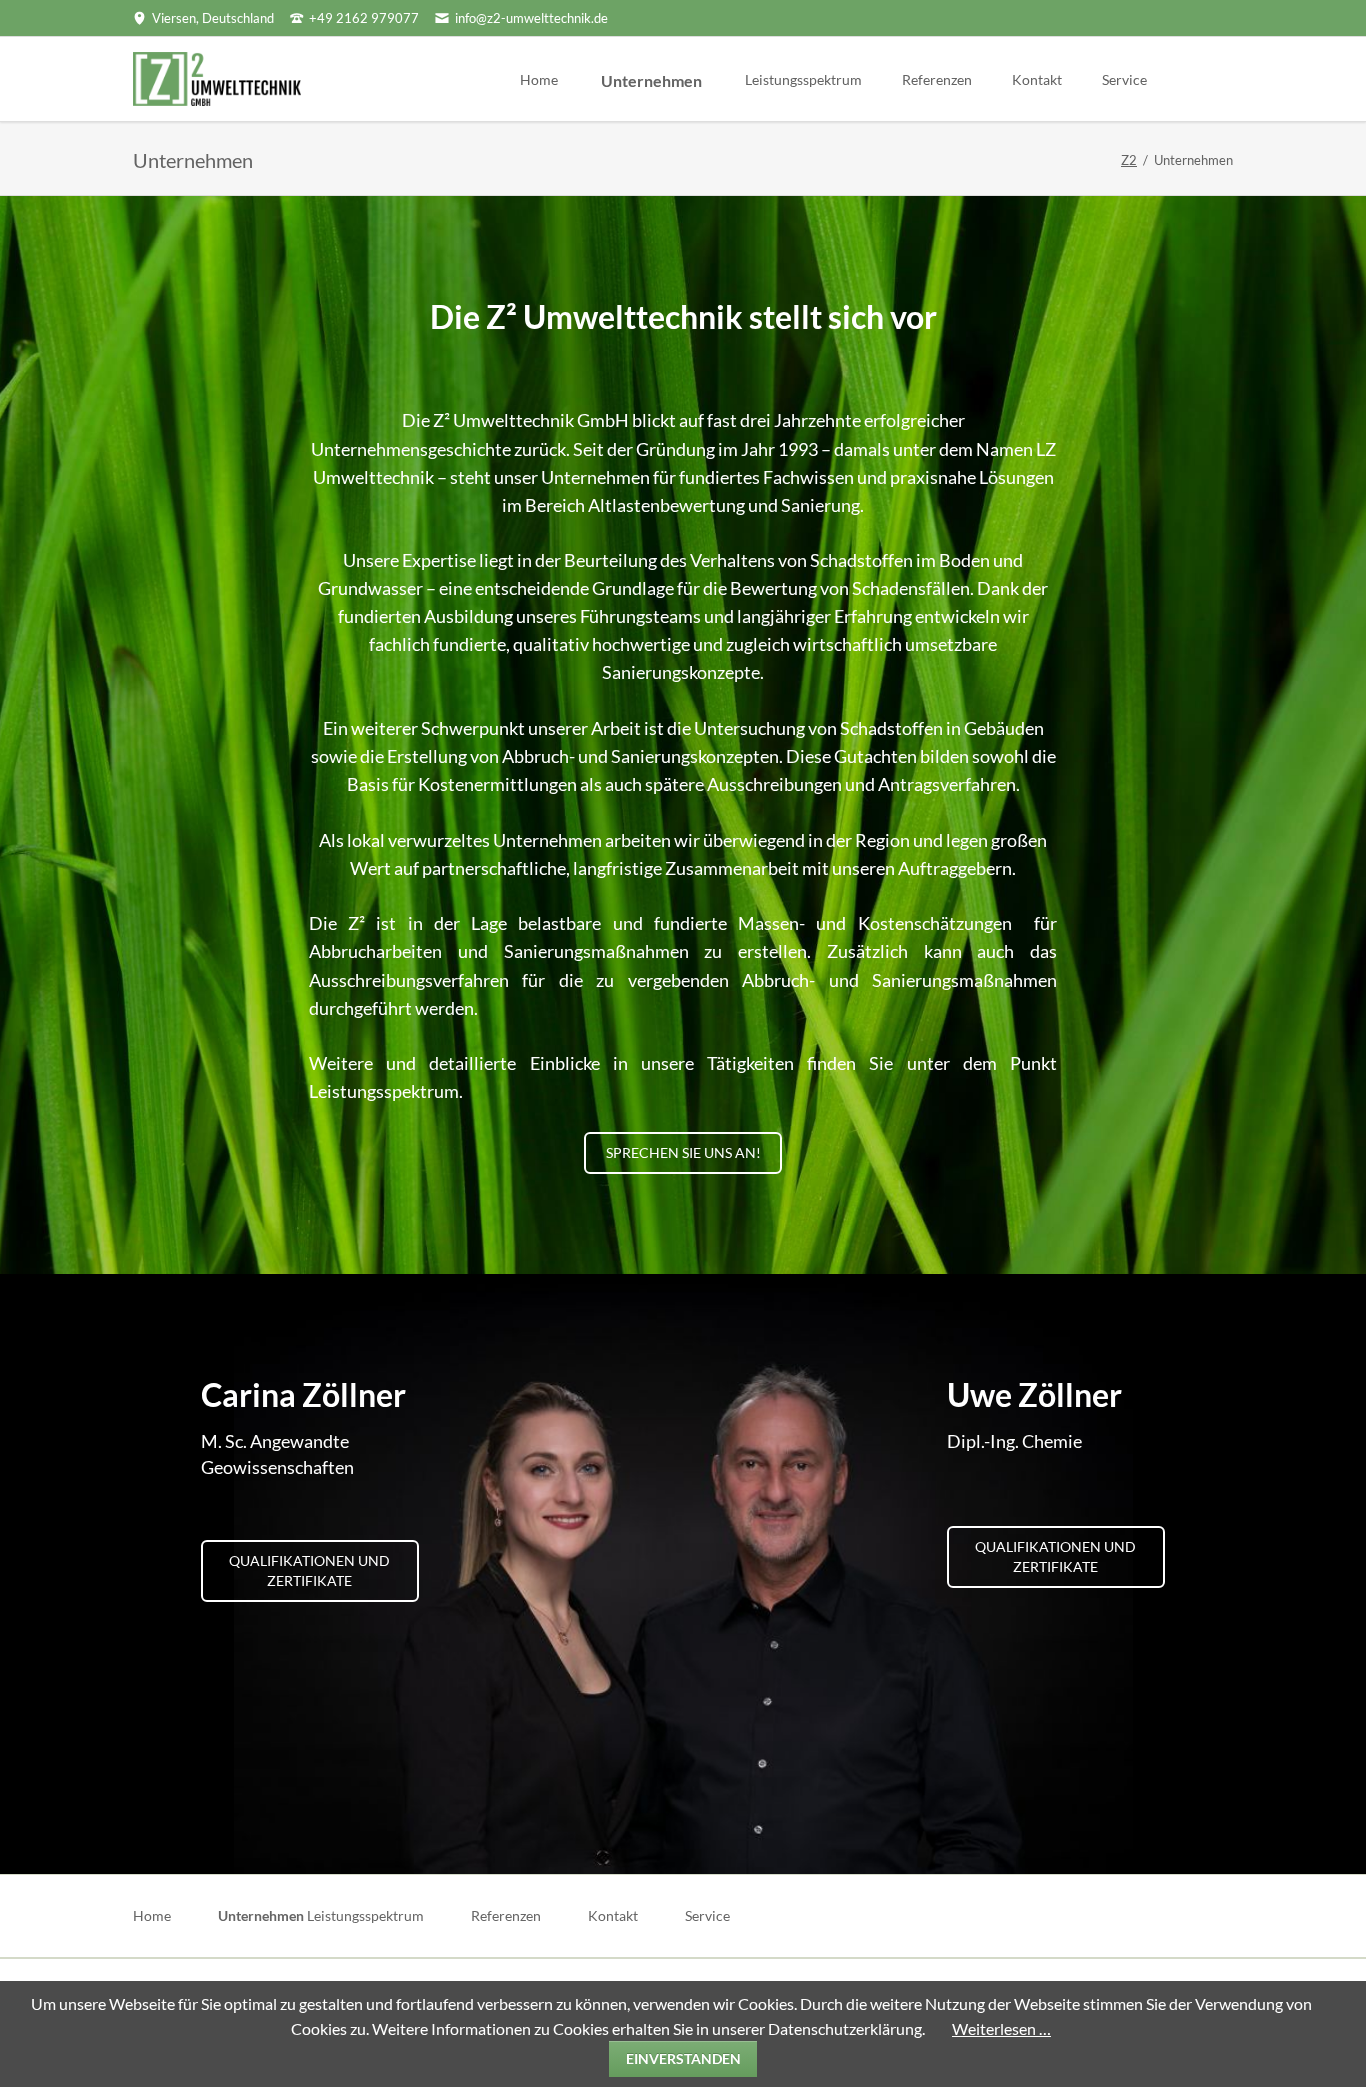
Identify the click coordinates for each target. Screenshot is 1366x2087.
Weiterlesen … (1001, 2028)
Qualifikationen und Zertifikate (309, 1570)
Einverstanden (683, 2058)
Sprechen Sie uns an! (683, 1152)
